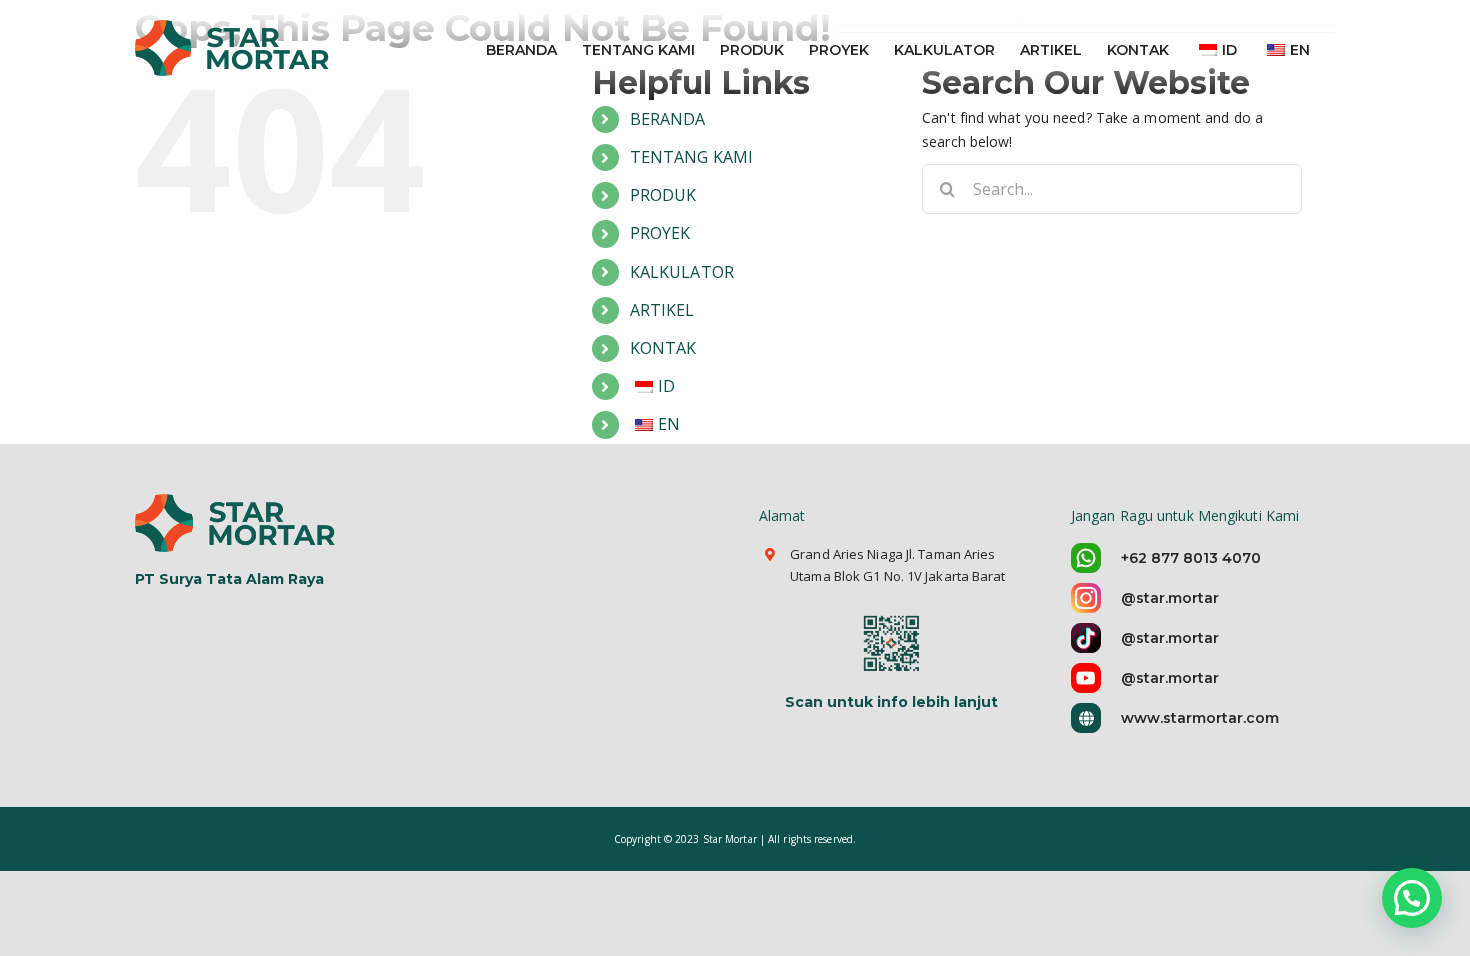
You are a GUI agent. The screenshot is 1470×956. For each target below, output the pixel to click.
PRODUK (663, 195)
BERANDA (668, 119)
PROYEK (660, 233)
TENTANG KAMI (691, 157)
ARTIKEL (662, 310)
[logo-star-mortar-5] (237, 500)
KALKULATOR (682, 272)
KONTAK (663, 348)
